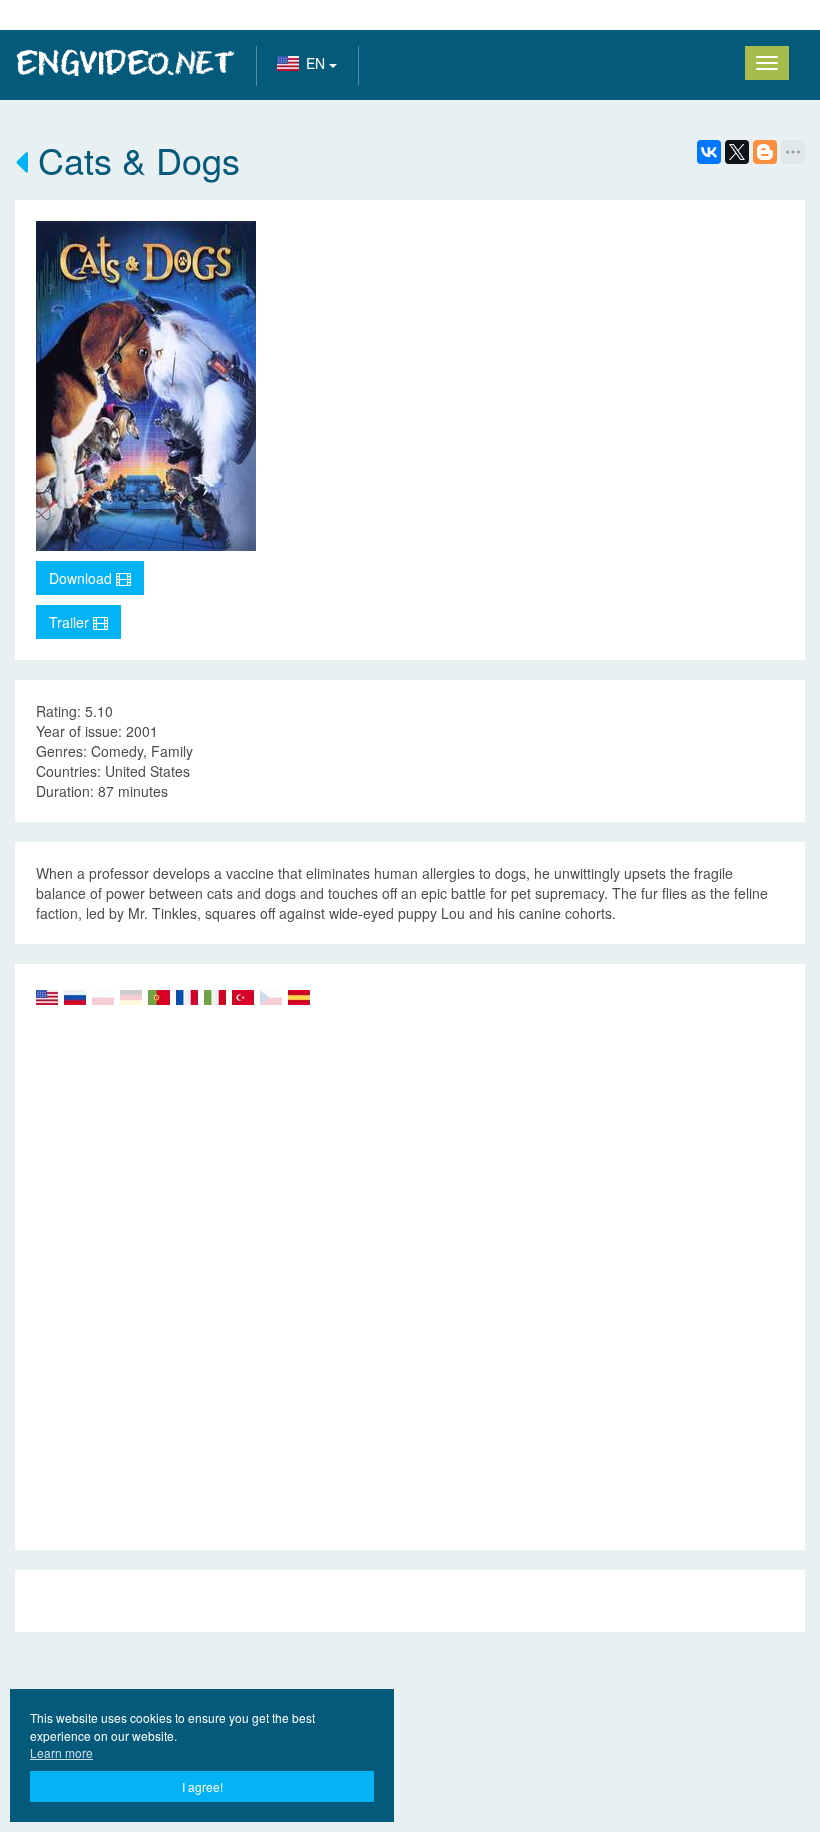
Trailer (71, 622)
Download (82, 578)
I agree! (202, 1786)
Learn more (61, 1752)
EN (317, 63)
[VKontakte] (709, 152)
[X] (737, 152)
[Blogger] (765, 152)
